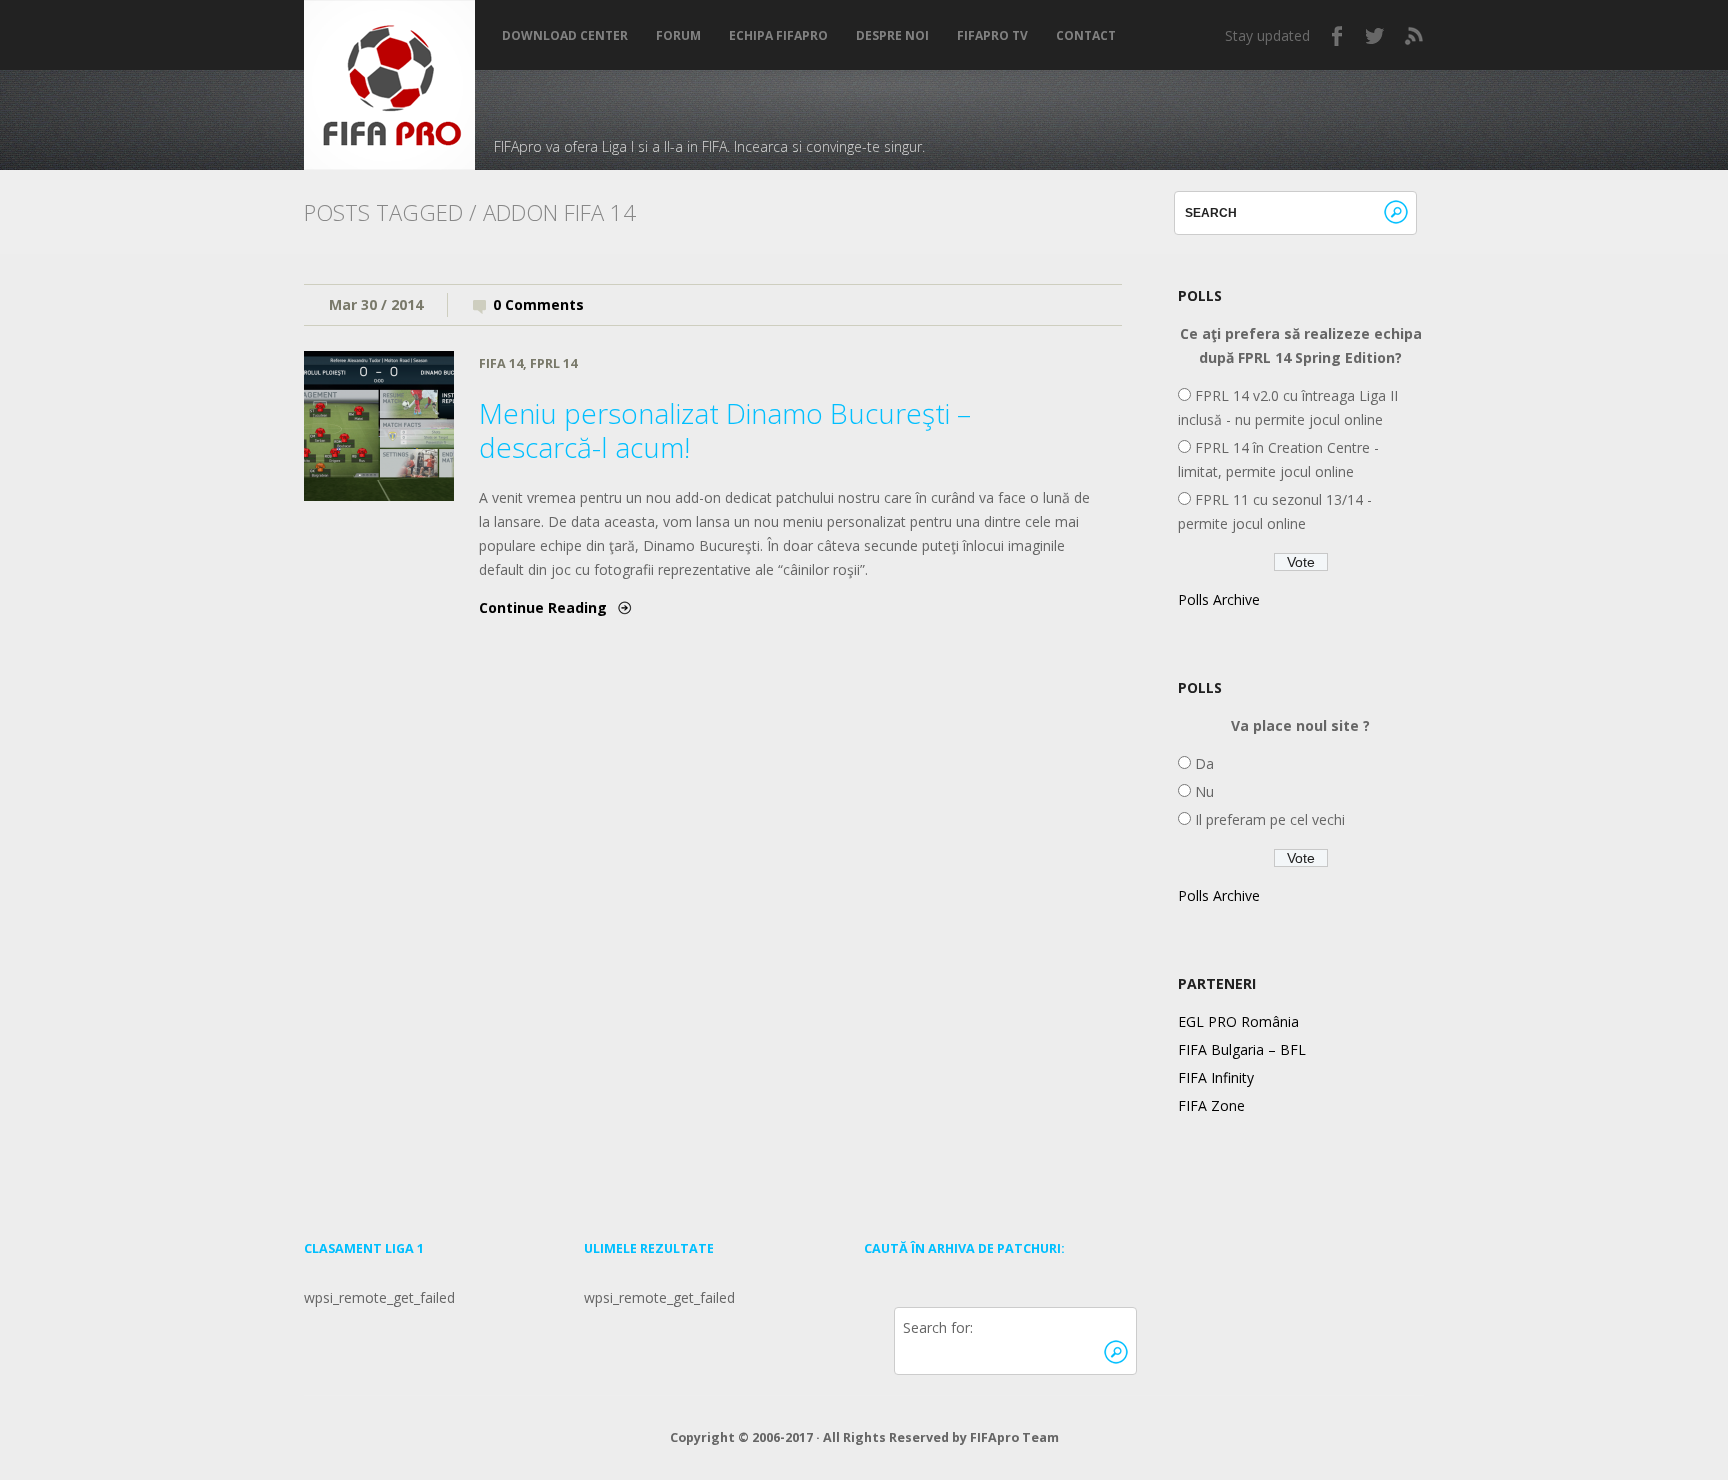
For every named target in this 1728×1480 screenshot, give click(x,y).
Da (1202, 763)
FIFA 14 (501, 363)
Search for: (938, 1327)
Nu (1202, 791)
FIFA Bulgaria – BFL (1242, 1049)
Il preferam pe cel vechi (1268, 819)
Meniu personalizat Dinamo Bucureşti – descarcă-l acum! (725, 430)
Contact (1086, 36)
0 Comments (538, 304)
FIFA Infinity (1216, 1077)
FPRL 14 (553, 363)
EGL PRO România (1238, 1021)
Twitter (1376, 36)
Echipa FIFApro (778, 36)
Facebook (1338, 36)
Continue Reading (543, 607)
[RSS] (1414, 36)
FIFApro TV (992, 36)
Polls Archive (1219, 599)
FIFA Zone (1211, 1105)
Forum (678, 36)
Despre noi (892, 36)
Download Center (565, 36)
